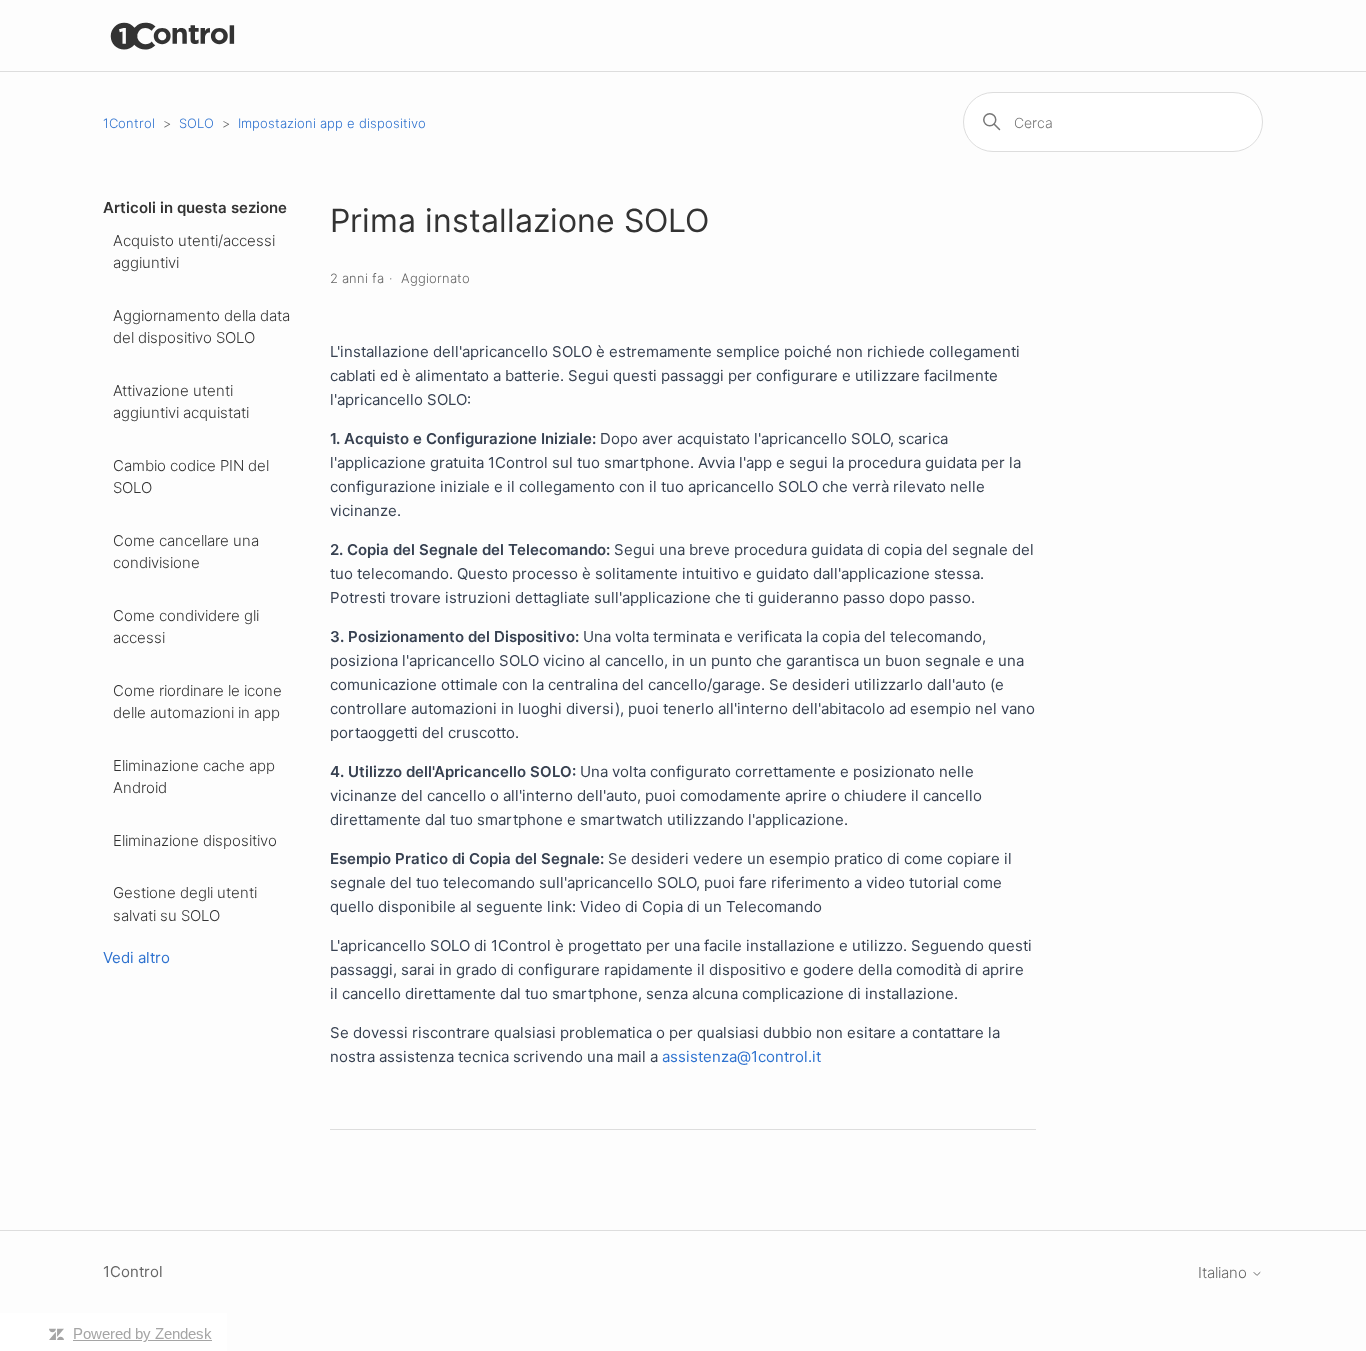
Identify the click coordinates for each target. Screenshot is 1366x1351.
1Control (129, 123)
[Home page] (173, 35)
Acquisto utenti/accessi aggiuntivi (194, 252)
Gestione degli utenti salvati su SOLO (185, 904)
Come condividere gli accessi (186, 627)
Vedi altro (136, 957)
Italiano (1224, 1272)
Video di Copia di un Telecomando (701, 906)
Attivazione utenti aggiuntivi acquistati (181, 402)
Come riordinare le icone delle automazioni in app (197, 702)
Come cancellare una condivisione (186, 552)
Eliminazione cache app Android (194, 777)
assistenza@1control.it (741, 1056)
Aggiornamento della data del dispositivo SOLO (201, 327)
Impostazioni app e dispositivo (332, 123)
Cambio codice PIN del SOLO (191, 477)
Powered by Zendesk (142, 1333)
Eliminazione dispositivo (195, 840)
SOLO (196, 123)
